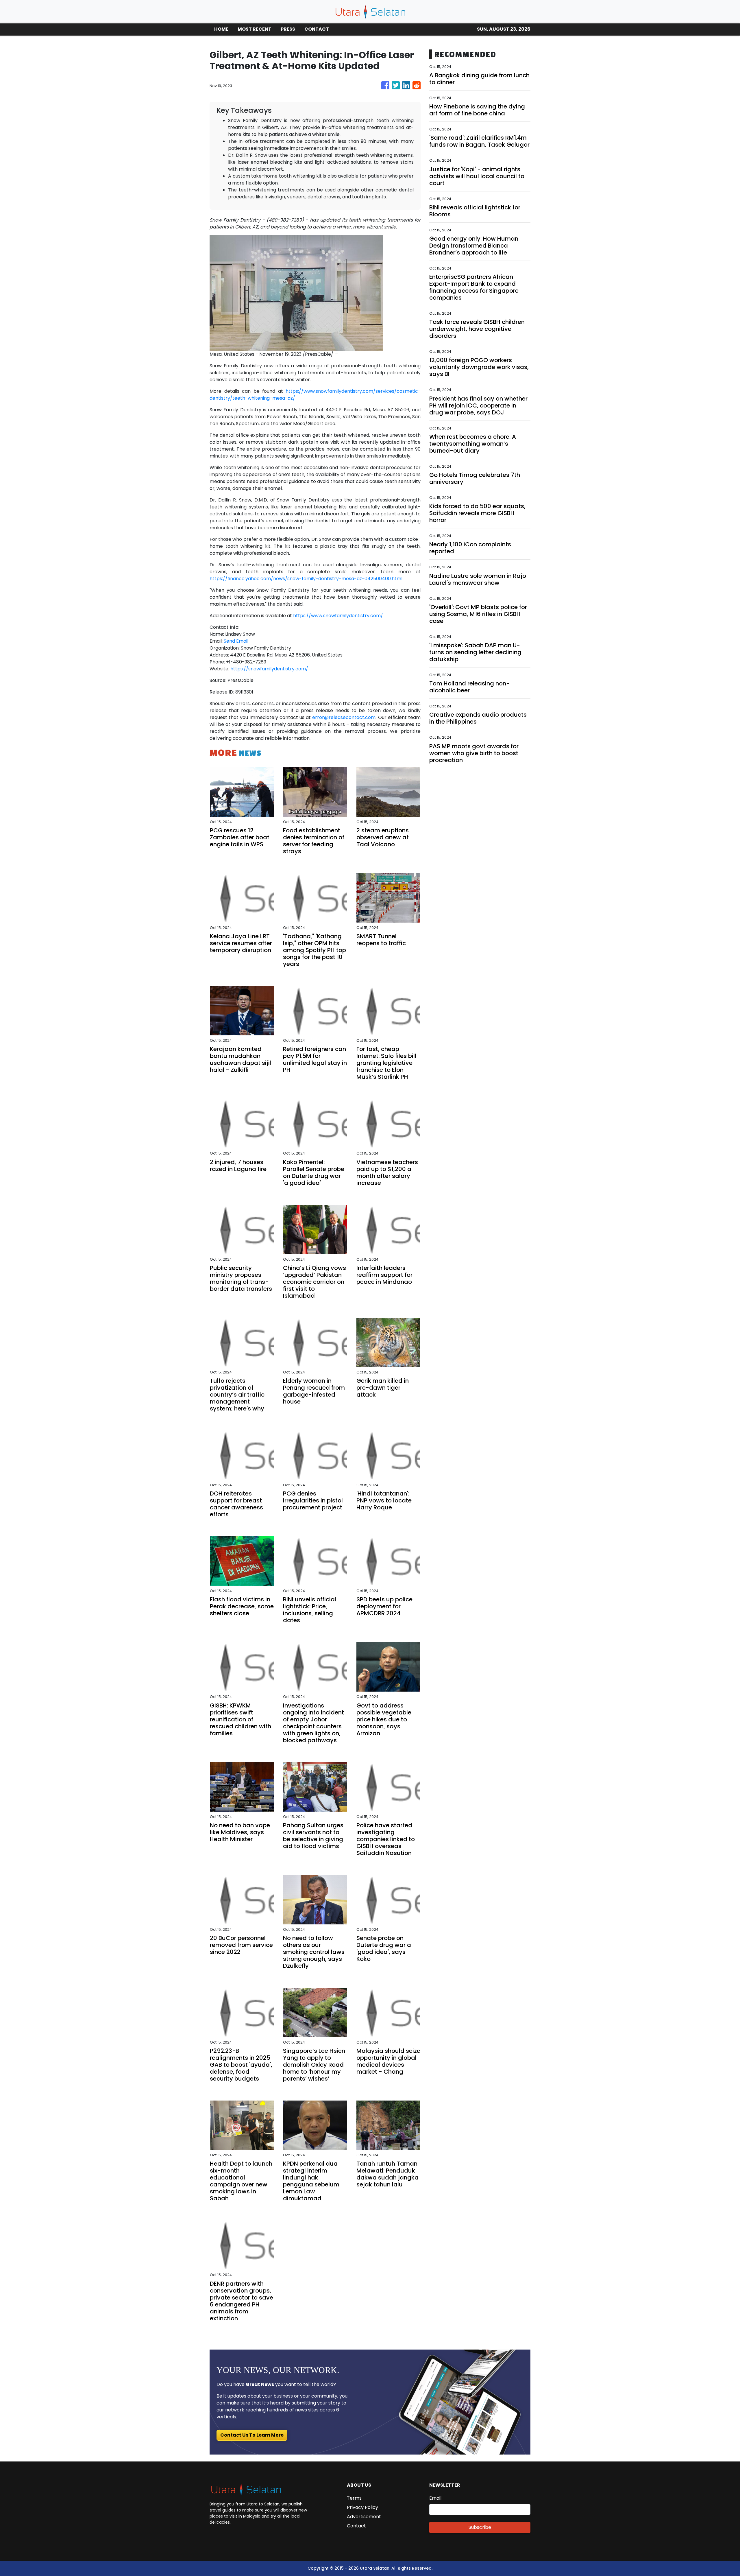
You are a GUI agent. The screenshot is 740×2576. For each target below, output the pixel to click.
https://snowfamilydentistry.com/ (269, 669)
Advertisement (364, 2517)
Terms (354, 2498)
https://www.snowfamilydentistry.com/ (338, 616)
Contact (356, 2526)
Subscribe (480, 2527)
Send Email (236, 641)
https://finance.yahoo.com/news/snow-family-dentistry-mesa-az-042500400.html (306, 579)
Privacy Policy (362, 2507)
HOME (221, 29)
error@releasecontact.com (344, 717)
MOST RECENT (255, 29)
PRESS (288, 29)
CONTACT (317, 29)
